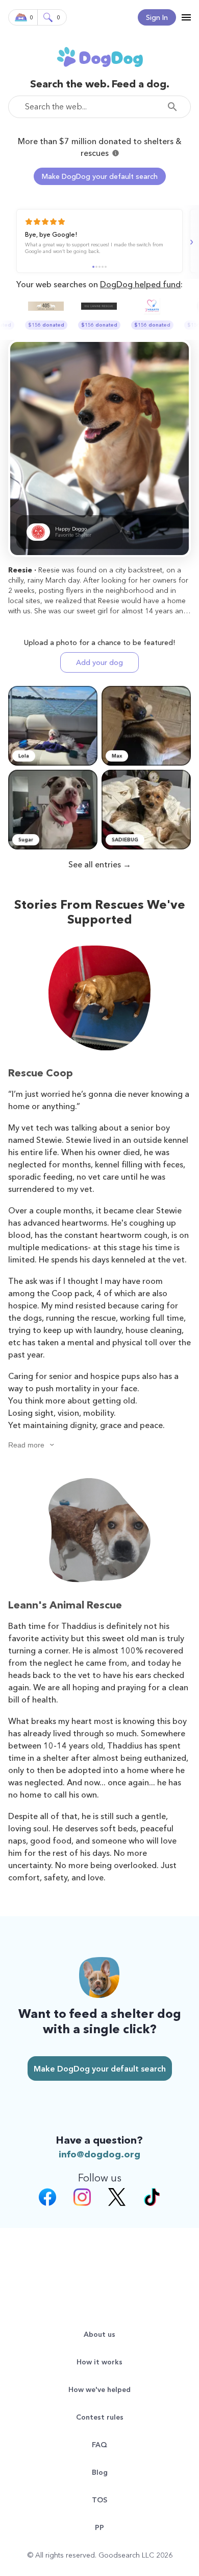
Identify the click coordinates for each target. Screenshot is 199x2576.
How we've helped (99, 2389)
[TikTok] (152, 2198)
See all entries (95, 864)
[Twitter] (117, 2198)
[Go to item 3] (99, 267)
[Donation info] (116, 153)
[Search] (175, 107)
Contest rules (100, 2417)
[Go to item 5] (106, 267)
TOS (99, 2500)
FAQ (99, 2445)
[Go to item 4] (103, 267)
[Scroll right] (190, 242)
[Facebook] (47, 2198)
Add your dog (99, 662)
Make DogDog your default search (100, 176)
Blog (100, 2472)
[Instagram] (82, 2198)
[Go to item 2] (96, 267)
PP (99, 2527)
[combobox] (99, 107)
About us (99, 2334)
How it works (99, 2362)
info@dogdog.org (99, 2154)
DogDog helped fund (140, 284)
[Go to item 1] (93, 267)
